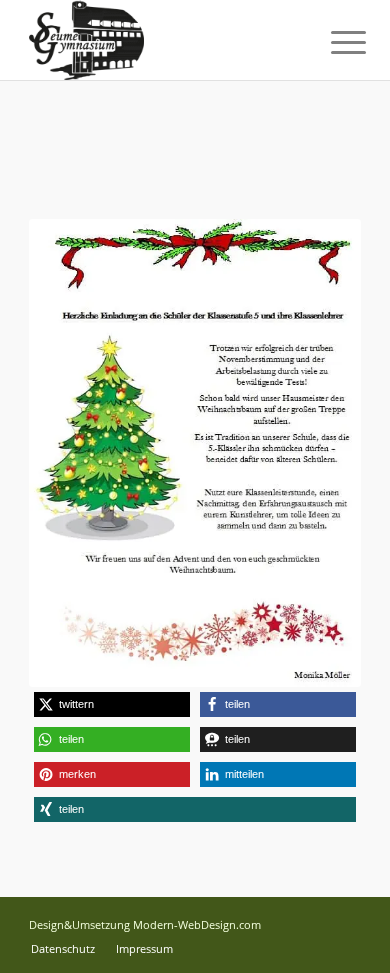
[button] (112, 704)
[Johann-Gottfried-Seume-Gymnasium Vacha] (161, 40)
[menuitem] (333, 42)
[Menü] (333, 42)
